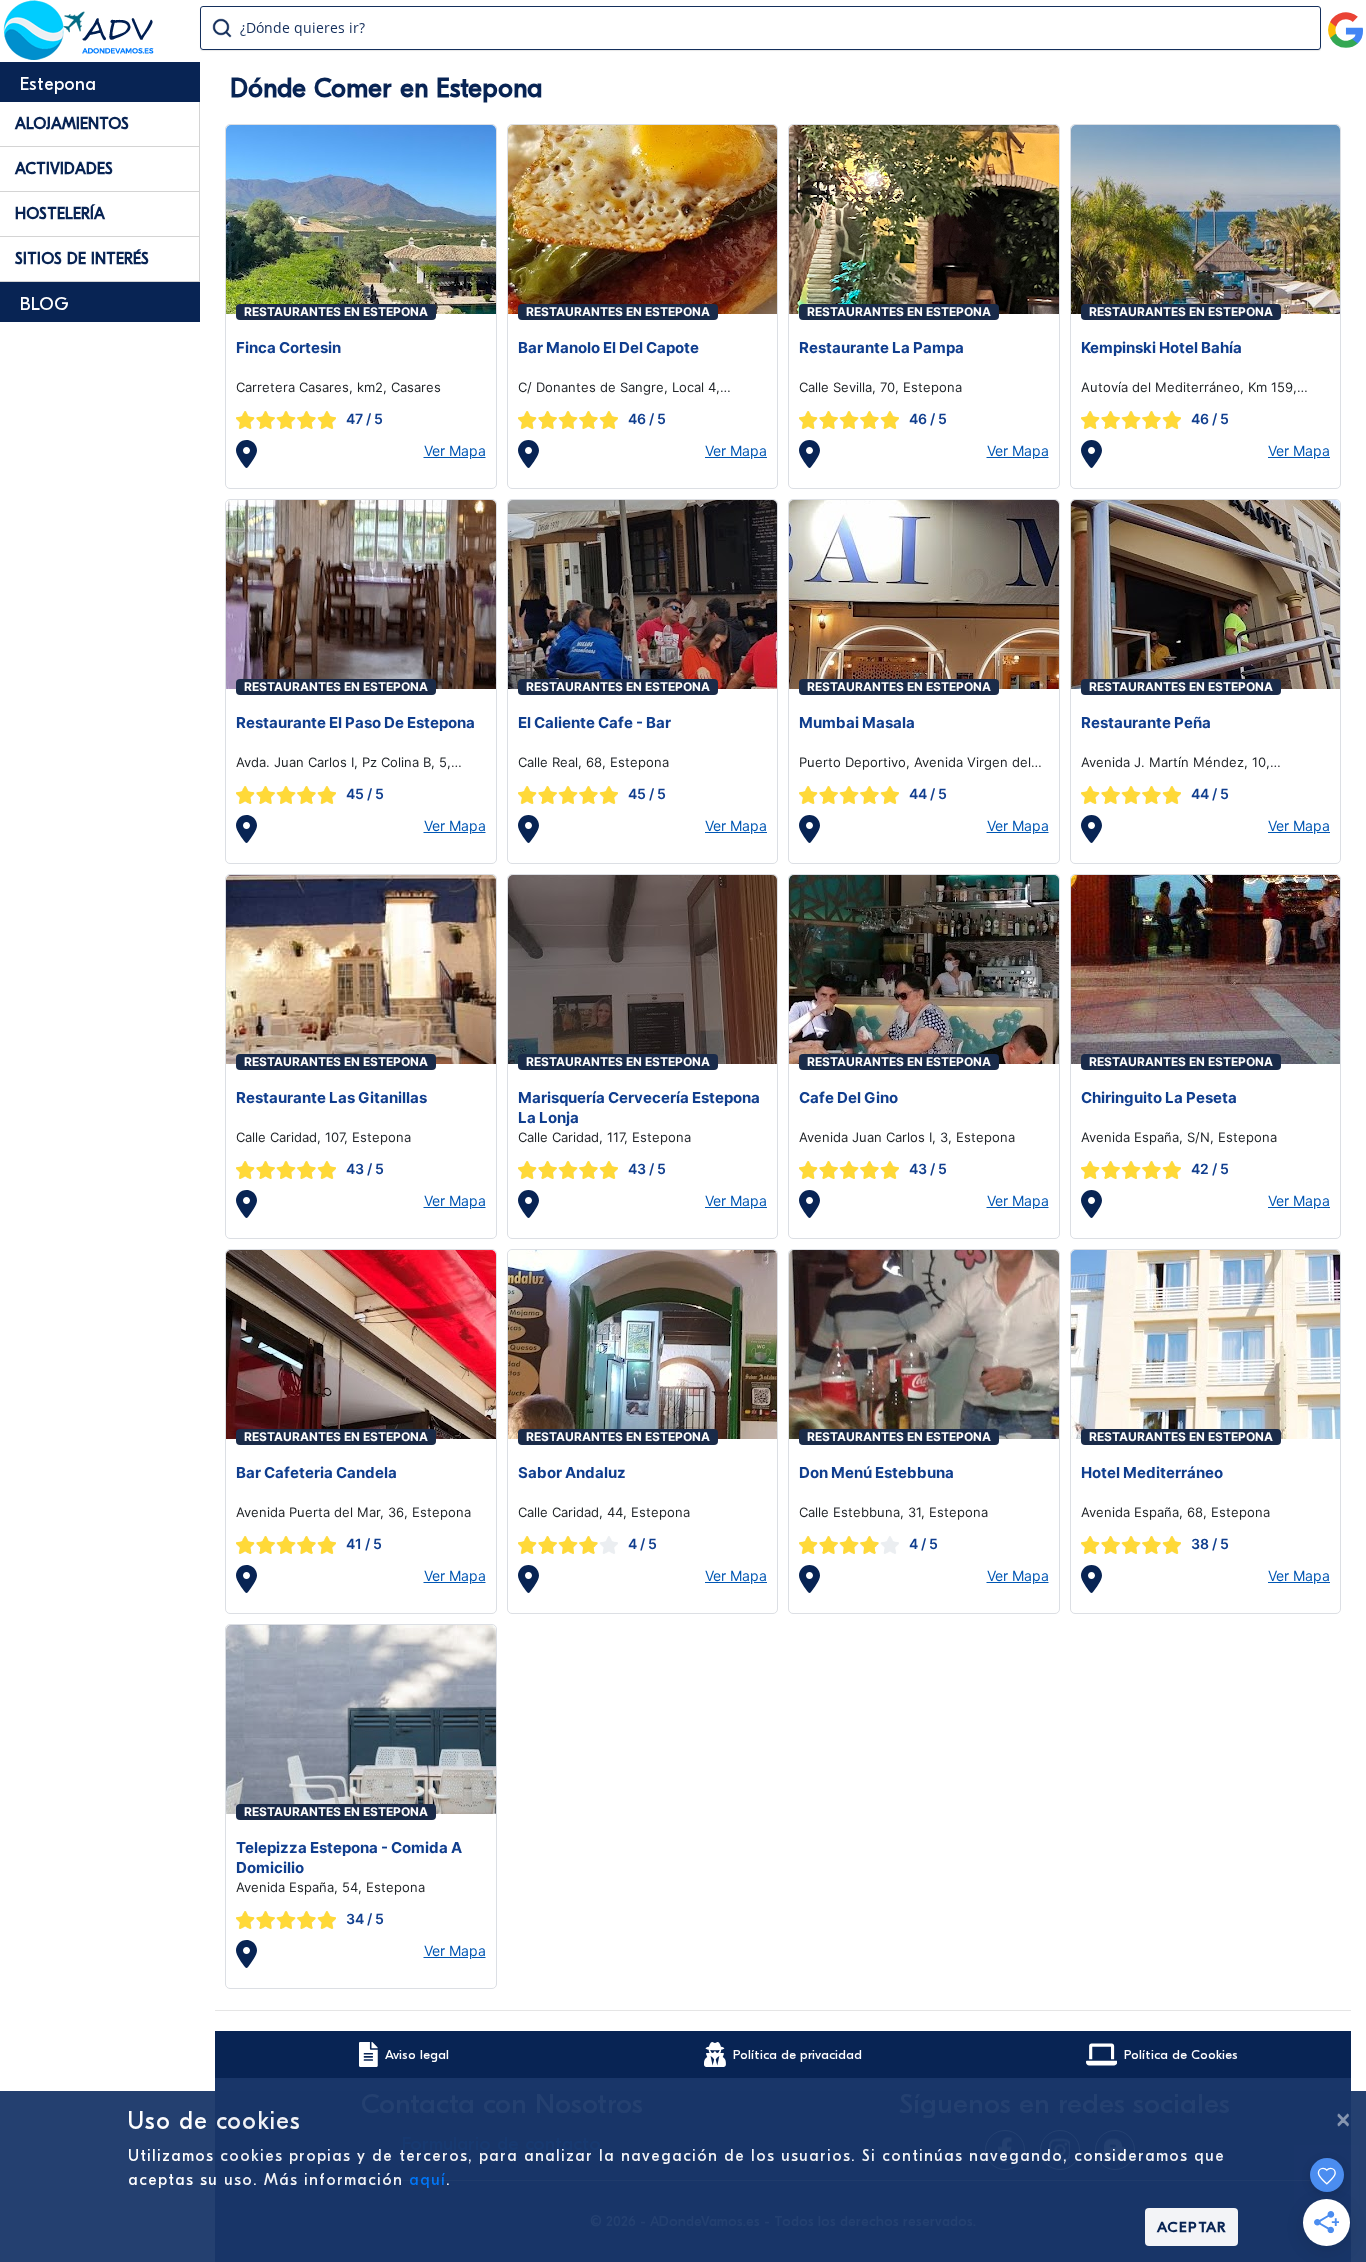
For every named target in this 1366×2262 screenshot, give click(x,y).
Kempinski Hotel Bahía (1161, 347)
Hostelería (60, 214)
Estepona (58, 84)
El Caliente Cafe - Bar (594, 722)
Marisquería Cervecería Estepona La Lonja (639, 1107)
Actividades (64, 169)
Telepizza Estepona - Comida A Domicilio (349, 1857)
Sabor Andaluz (572, 1472)
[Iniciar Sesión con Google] (1346, 22)
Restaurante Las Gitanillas (331, 1097)
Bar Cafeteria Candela (316, 1472)
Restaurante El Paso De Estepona (355, 722)
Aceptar (1191, 2227)
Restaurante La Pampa (881, 347)
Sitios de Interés (82, 259)
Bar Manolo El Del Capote (608, 347)
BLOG (44, 304)
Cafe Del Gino (848, 1097)
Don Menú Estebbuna (876, 1472)
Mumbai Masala (857, 722)
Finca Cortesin (288, 347)
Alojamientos (72, 124)
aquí (427, 2180)
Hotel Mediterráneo (1152, 1472)
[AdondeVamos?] (79, 54)
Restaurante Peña (1146, 722)
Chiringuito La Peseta (1159, 1097)
